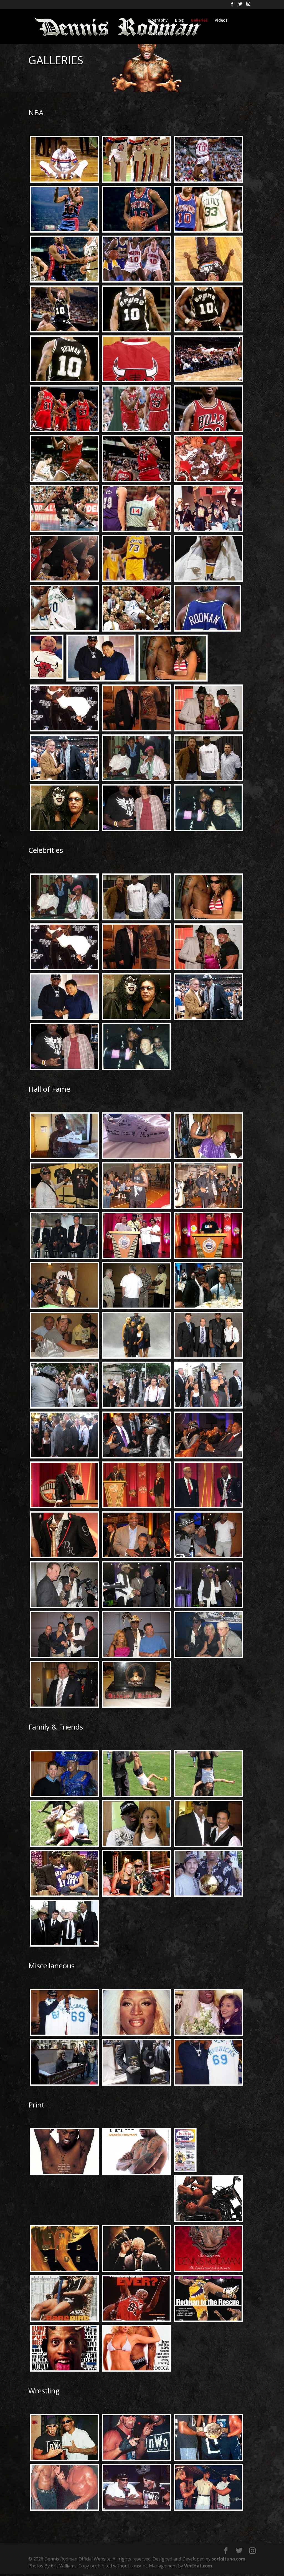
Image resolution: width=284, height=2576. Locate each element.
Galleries (199, 21)
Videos (221, 21)
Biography (158, 21)
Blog (179, 21)
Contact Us (159, 34)
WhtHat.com (198, 2566)
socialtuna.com (229, 2559)
